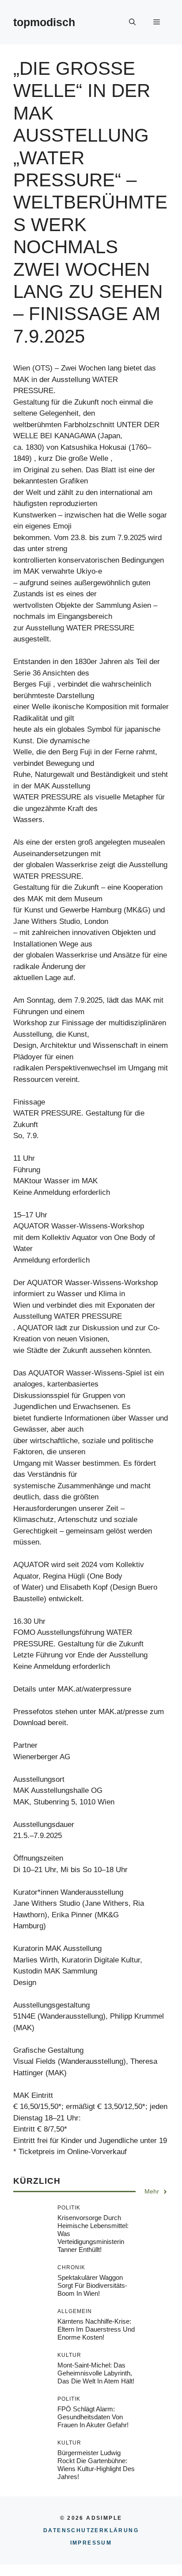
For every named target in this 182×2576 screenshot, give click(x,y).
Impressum (91, 2543)
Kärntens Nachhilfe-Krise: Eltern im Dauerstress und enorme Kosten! (96, 2329)
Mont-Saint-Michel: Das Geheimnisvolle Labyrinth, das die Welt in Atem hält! (96, 2373)
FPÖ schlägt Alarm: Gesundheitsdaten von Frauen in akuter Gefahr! (93, 2417)
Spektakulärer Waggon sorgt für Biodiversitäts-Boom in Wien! (92, 2285)
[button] (132, 22)
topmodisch (44, 22)
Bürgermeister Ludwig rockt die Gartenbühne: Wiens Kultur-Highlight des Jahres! (96, 2465)
